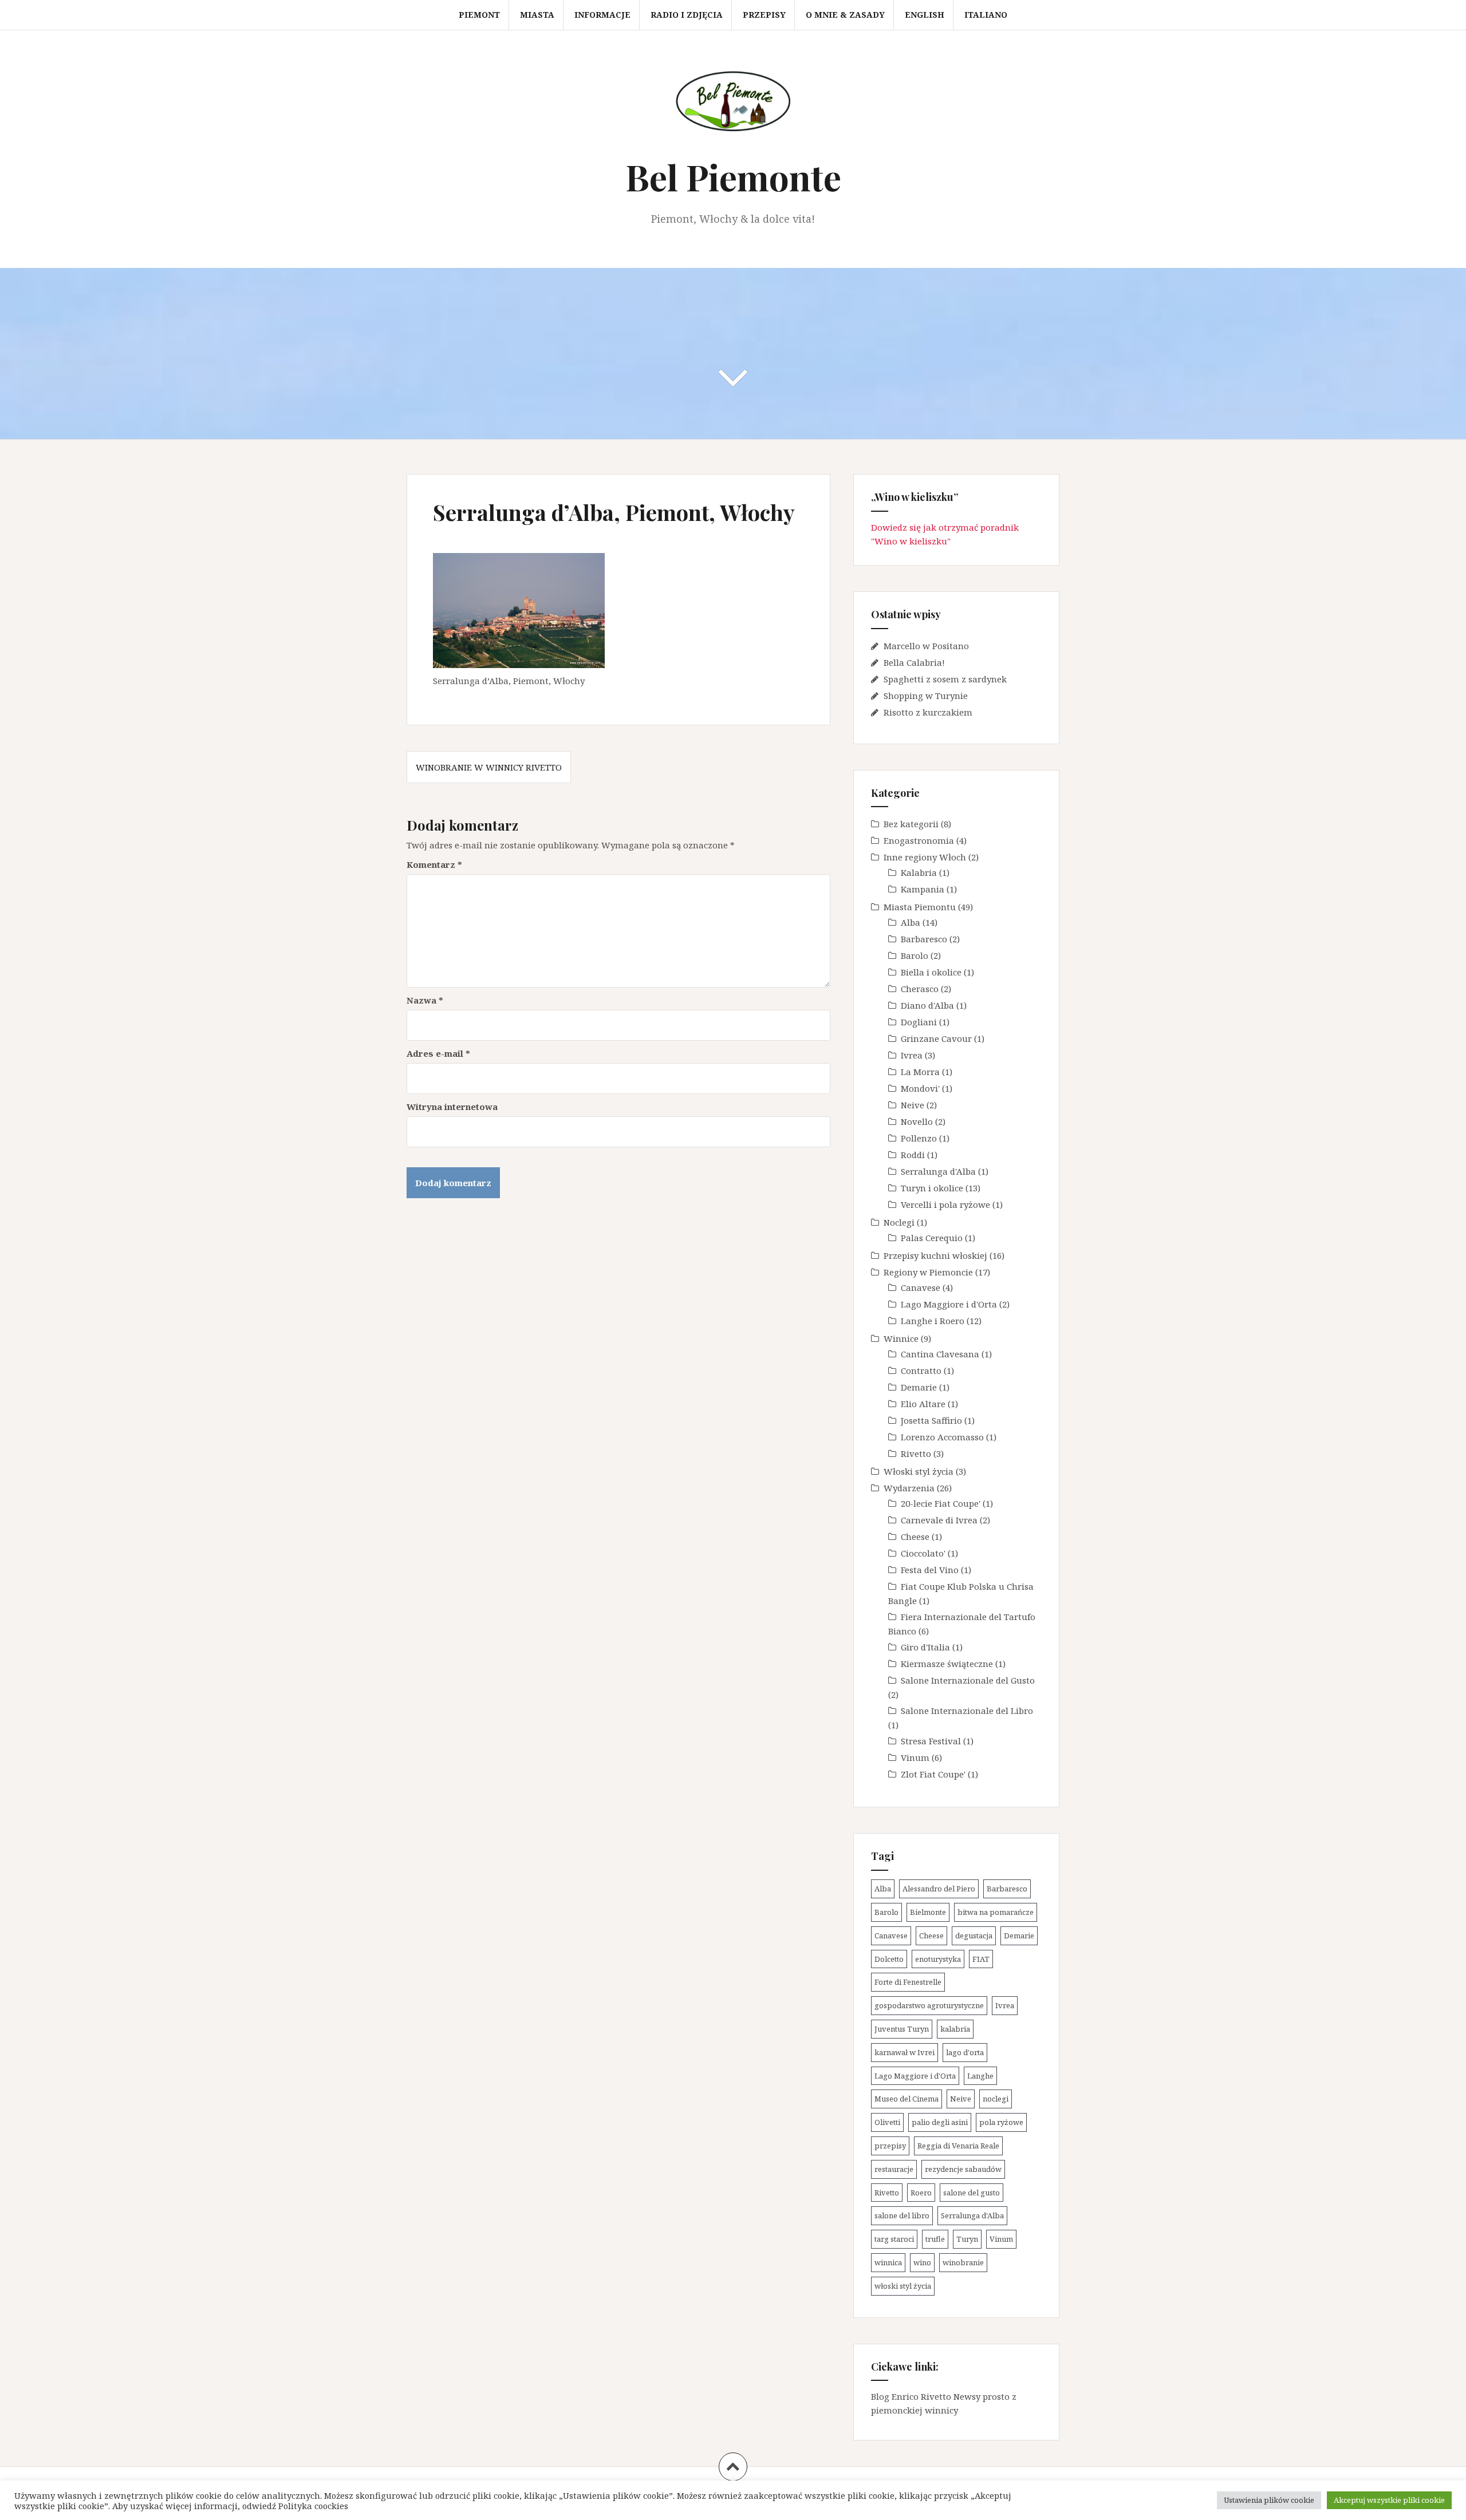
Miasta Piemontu (920, 907)
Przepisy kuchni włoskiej (935, 1255)
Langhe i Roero (933, 1321)
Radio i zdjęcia (687, 15)
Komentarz (434, 864)
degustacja (974, 1936)
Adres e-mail (438, 1053)
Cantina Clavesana (940, 1354)
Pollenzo (919, 1138)
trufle (935, 2239)
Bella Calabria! (914, 662)
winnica (888, 2262)
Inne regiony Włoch (925, 857)
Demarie (919, 1387)
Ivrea (912, 1055)
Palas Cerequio (932, 1238)
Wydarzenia (909, 1488)
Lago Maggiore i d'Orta (949, 1304)
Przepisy (764, 15)
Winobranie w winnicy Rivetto (489, 767)
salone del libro (902, 2215)
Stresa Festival (931, 1741)
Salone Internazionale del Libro (967, 1711)
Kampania (923, 889)
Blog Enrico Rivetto (911, 2396)
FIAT (981, 1959)
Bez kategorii (911, 824)
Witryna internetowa (452, 1107)
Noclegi (899, 1222)
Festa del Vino (930, 1570)
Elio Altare (923, 1404)
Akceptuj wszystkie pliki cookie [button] (1389, 2500)
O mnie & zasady (845, 15)
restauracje (894, 2169)
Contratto (921, 1370)
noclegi (996, 2099)
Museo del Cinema (907, 2099)
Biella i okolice (931, 972)
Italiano (986, 15)
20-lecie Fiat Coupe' (941, 1503)
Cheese (915, 1537)
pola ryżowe (1001, 2122)
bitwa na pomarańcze (996, 1912)
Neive (913, 1105)
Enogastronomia (919, 840)
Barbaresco (924, 939)
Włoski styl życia (919, 1471)
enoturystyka (938, 1959)
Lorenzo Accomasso (942, 1437)
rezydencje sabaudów (963, 2169)
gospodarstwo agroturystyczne (929, 2005)
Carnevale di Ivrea (939, 1520)
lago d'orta (965, 2052)
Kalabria (919, 872)
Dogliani (919, 1022)
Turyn (967, 2239)
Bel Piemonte (733, 177)
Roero (921, 2193)
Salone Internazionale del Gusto (968, 1680)
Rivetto (916, 1453)
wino (922, 2262)
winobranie (963, 2262)
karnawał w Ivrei (905, 2052)
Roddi (913, 1155)
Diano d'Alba (927, 1005)
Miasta (537, 15)
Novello (917, 1121)
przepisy (890, 2146)
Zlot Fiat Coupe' (933, 1774)
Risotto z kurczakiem (928, 712)
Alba (911, 922)
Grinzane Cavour (936, 1038)
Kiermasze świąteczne (947, 1664)
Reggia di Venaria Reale (958, 2146)
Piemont (479, 15)
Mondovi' (920, 1088)
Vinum (915, 1757)
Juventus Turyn (902, 2029)
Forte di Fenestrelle (908, 1982)
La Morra (920, 1072)
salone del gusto (972, 2193)
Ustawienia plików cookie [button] (1269, 2500)
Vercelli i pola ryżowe (945, 1204)
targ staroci (894, 2239)
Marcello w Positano (926, 646)
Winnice (901, 1338)
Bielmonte (928, 1912)
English (925, 15)
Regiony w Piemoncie (928, 1272)
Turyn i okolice (932, 1188)
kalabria (955, 2029)
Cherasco (920, 989)
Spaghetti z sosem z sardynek (945, 679)
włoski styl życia (903, 2286)
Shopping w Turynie (926, 696)
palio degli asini (940, 2122)
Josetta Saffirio (931, 1420)
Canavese (921, 1287)
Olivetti (887, 2122)
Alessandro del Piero (939, 1889)
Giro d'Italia (925, 1647)
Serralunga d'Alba (938, 1171)
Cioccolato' (923, 1553)
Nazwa (425, 1000)
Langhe (980, 2076)
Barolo (915, 955)
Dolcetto (889, 1959)
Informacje (602, 15)
